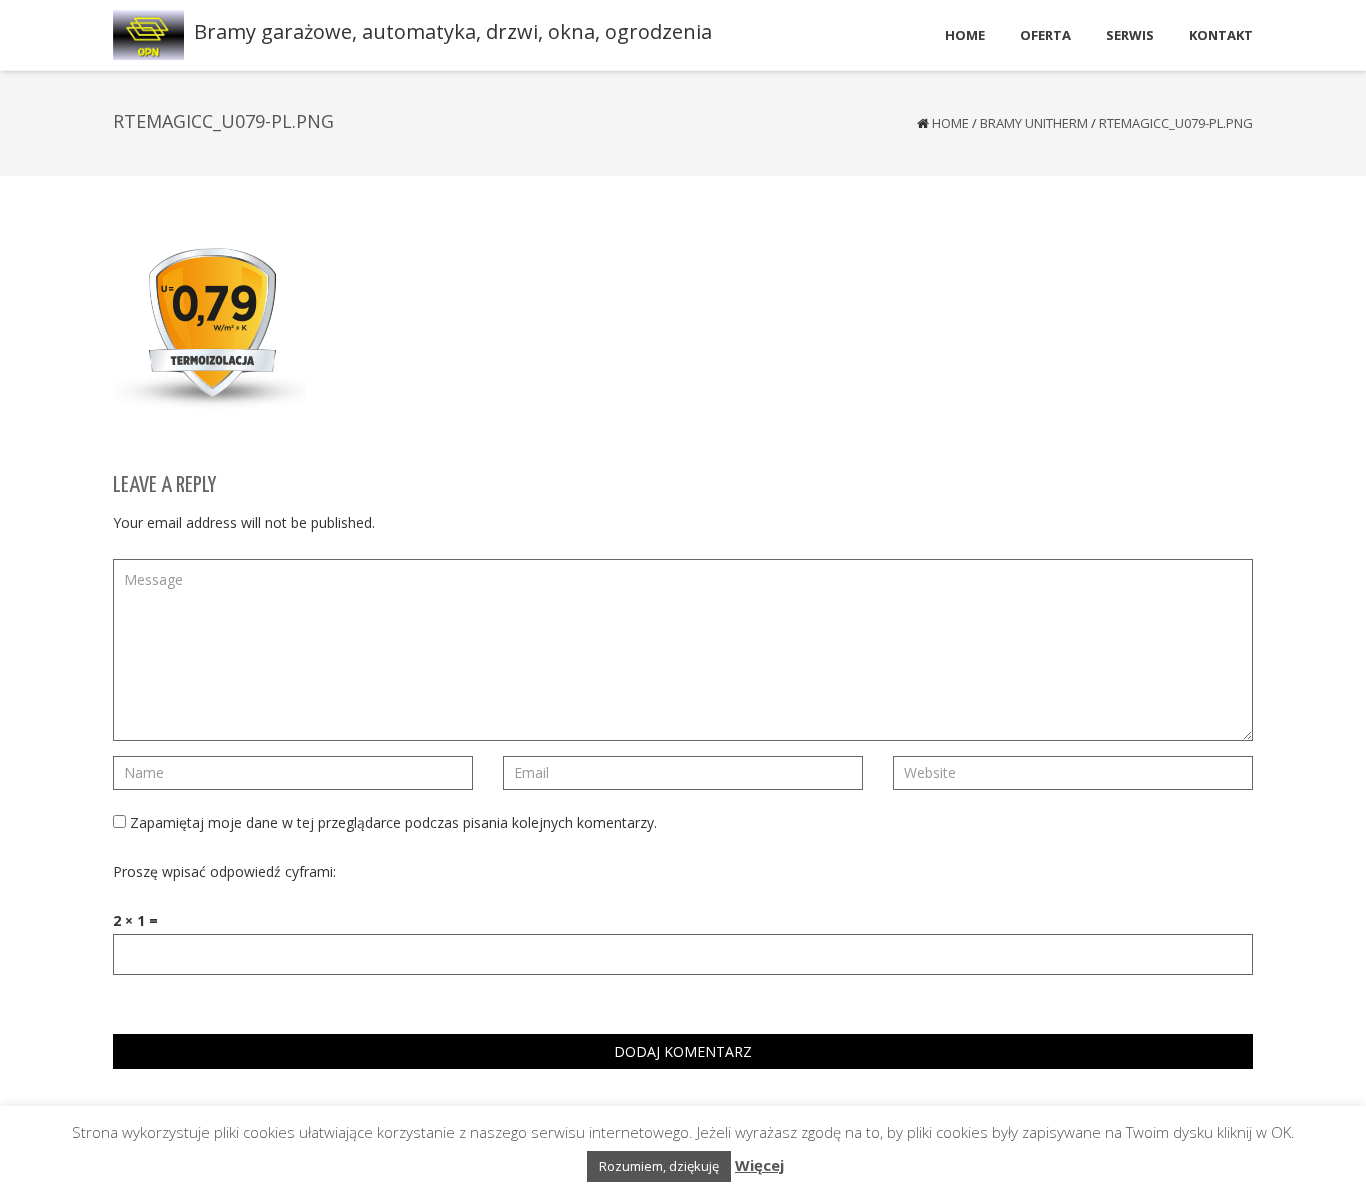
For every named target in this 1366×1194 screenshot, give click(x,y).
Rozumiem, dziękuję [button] (659, 1166)
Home (950, 123)
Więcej (759, 1165)
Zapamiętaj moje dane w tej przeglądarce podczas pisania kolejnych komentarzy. (393, 822)
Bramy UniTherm (1034, 123)
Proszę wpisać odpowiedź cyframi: (224, 871)
